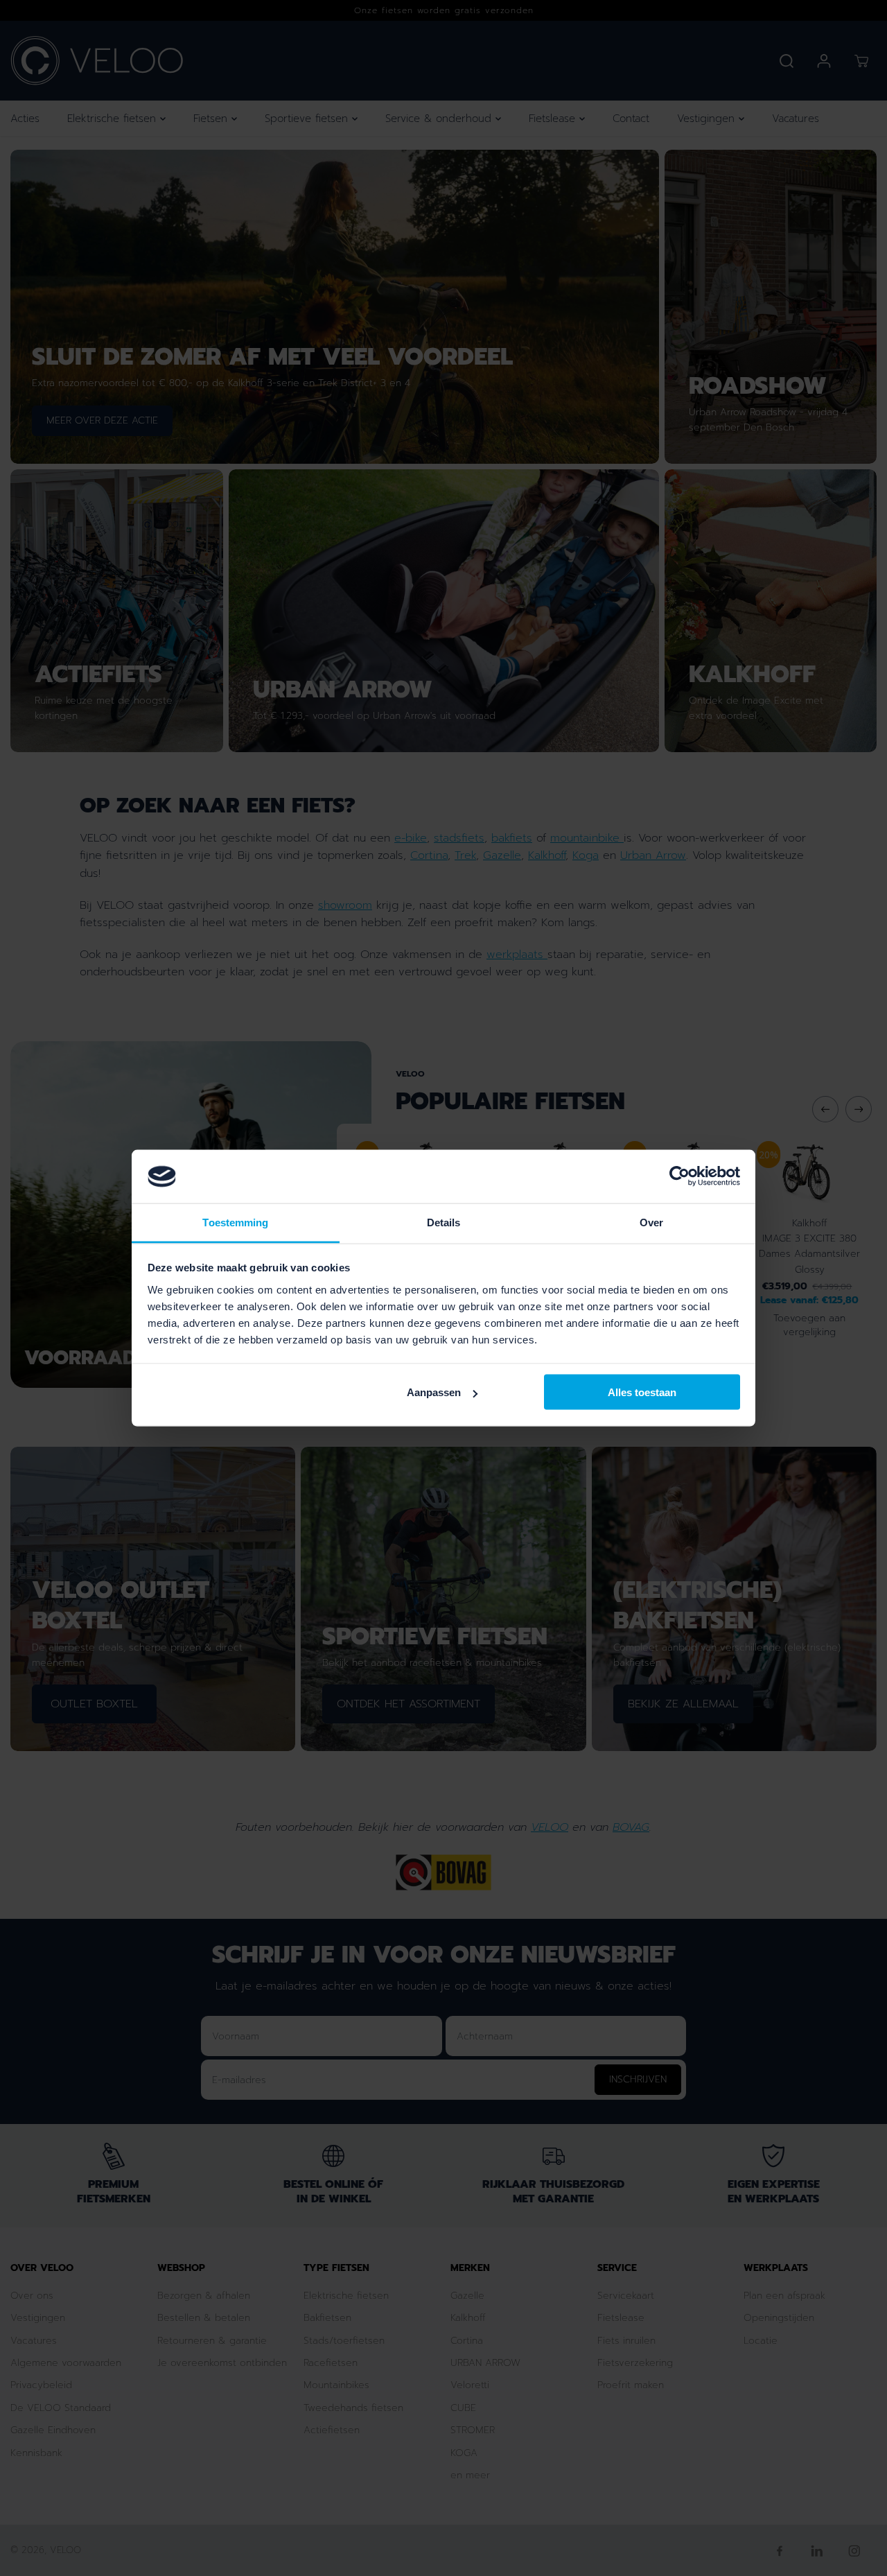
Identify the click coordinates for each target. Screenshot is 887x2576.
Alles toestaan (642, 1392)
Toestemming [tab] (235, 1222)
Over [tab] (651, 1222)
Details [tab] (444, 1222)
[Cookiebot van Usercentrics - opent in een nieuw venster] (679, 1176)
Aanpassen (434, 1392)
